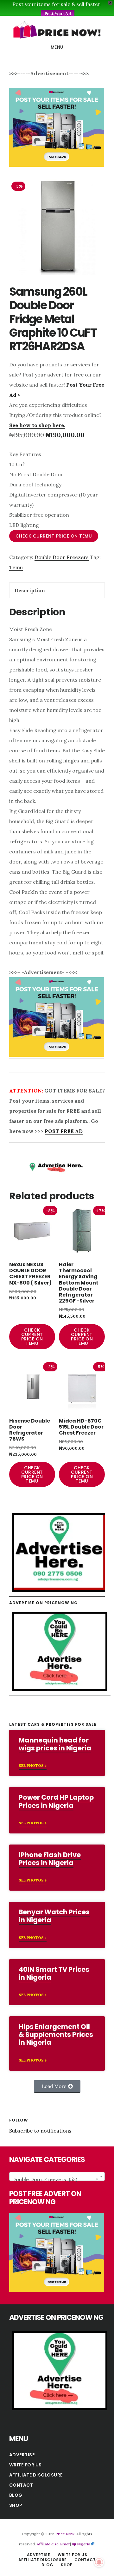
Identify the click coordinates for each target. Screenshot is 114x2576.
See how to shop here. (37, 425)
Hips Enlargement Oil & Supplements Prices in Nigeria (56, 2034)
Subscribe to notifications (40, 2131)
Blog (16, 2495)
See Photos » (33, 1765)
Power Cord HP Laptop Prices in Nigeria (56, 1801)
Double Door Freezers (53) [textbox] (55, 2179)
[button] (57, 2086)
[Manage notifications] (99, 2562)
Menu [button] (57, 47)
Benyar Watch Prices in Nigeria (54, 1916)
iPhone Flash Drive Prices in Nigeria (50, 1859)
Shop (16, 2505)
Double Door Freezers (62, 557)
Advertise (22, 2455)
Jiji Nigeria (81, 2544)
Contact (21, 2485)
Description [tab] (30, 590)
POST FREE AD (64, 1131)
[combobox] (57, 2176)
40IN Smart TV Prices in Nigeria (54, 1973)
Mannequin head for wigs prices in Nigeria (55, 1744)
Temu (16, 567)
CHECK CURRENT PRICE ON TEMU (54, 536)
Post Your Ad (58, 14)
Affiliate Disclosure (36, 2475)
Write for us (25, 2465)
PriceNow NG (57, 30)
